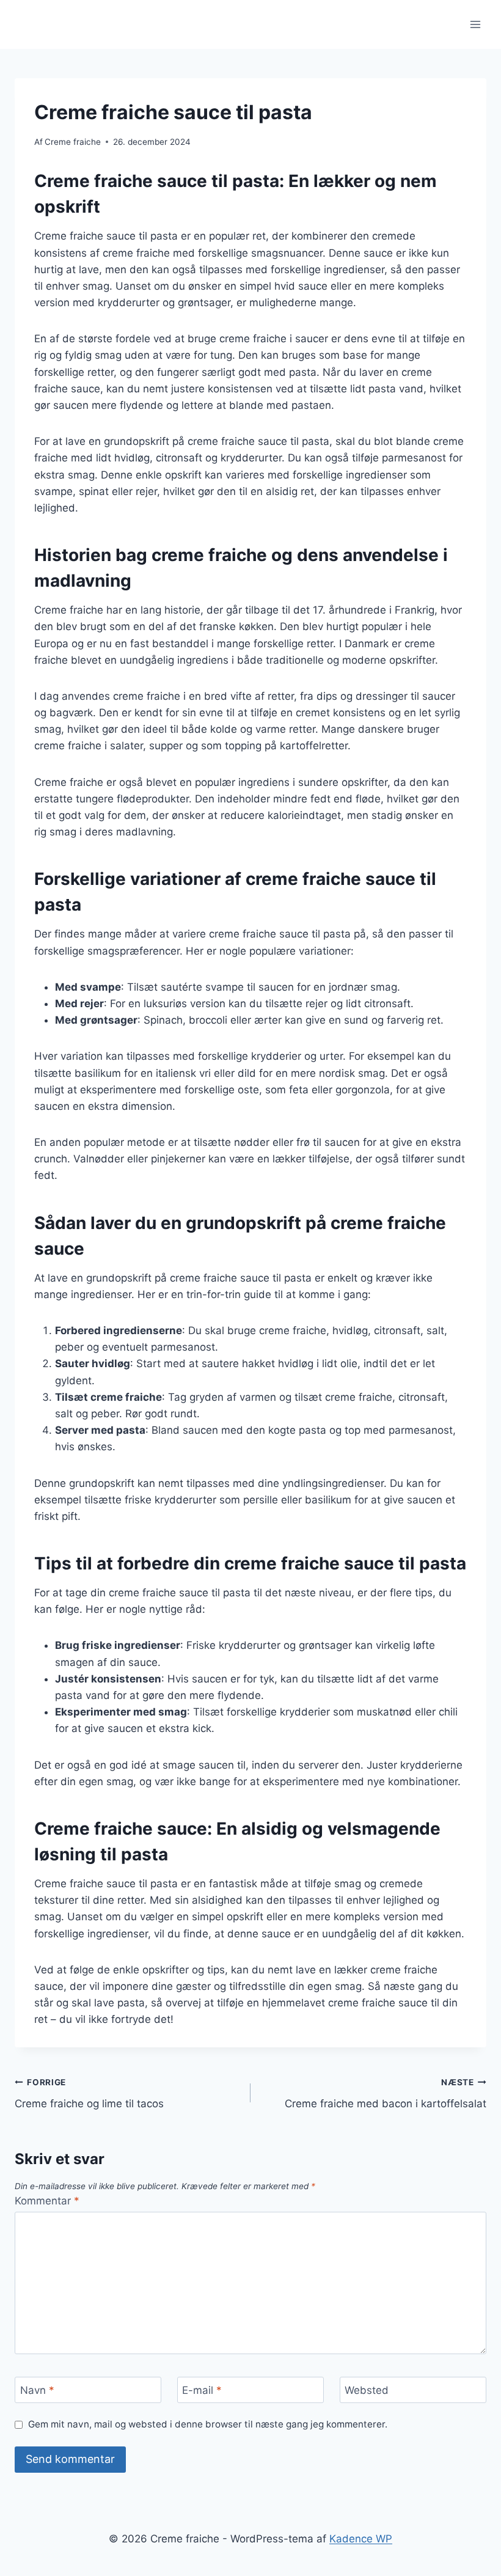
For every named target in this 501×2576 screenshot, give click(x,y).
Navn (37, 2390)
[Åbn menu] (475, 24)
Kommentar (47, 2201)
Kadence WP (361, 2539)
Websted (367, 2390)
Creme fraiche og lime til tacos (89, 2093)
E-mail (202, 2390)
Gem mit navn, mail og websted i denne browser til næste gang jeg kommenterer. (208, 2424)
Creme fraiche (73, 142)
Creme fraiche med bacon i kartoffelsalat (386, 2093)
